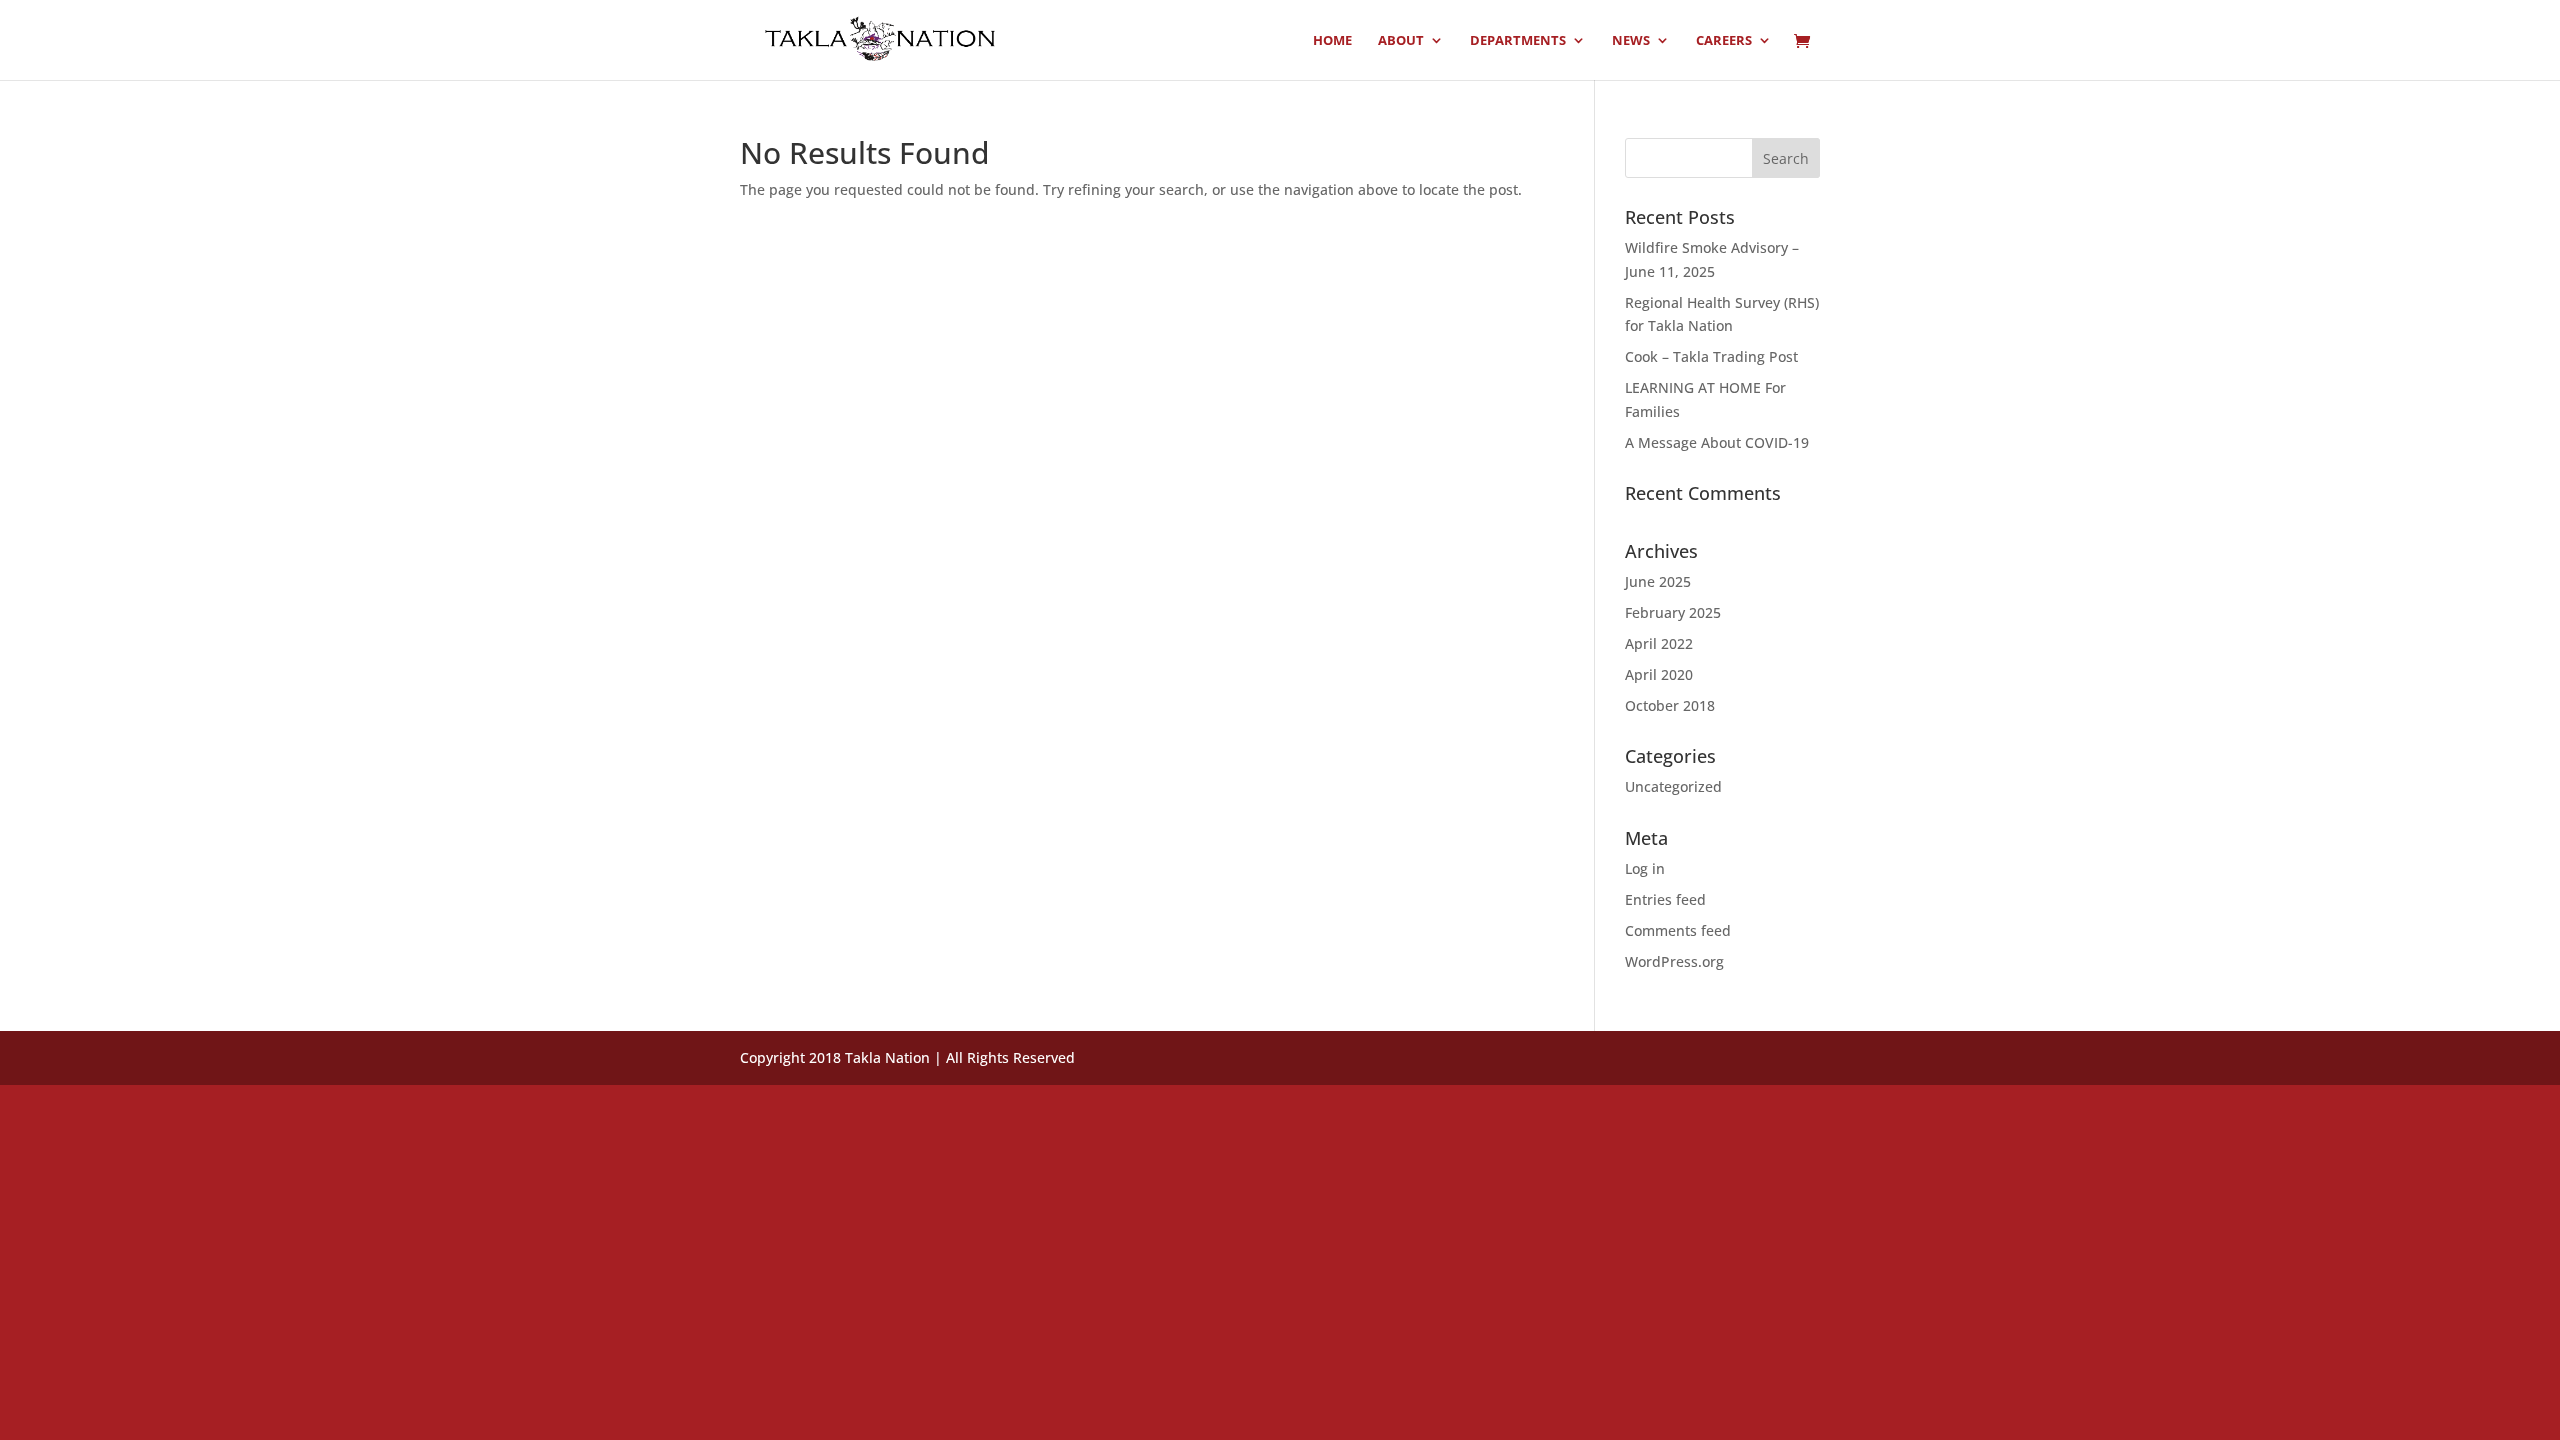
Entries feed (1665, 899)
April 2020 (1659, 674)
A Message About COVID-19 (1717, 442)
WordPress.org (1674, 961)
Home (1332, 41)
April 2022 (1659, 643)
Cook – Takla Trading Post (1711, 356)
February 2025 (1673, 612)
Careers (1724, 41)
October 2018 (1670, 705)
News (1631, 41)
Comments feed (1678, 930)
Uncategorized (1673, 786)
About (1401, 41)
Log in (1645, 868)
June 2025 (1658, 581)
